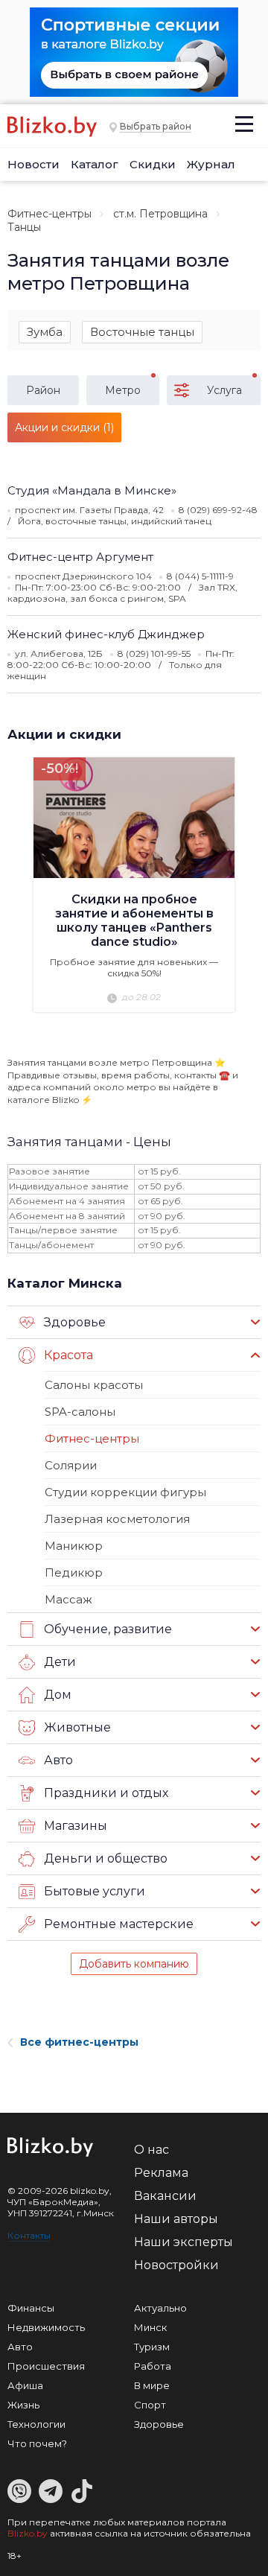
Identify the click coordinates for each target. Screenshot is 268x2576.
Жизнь (23, 2405)
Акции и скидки (64, 734)
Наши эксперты (184, 2242)
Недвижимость (46, 2327)
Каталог (95, 164)
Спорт (150, 2405)
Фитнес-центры (50, 214)
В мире (152, 2385)
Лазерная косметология (117, 1519)
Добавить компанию (134, 1964)
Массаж (68, 1599)
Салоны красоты (94, 1385)
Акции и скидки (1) (64, 427)
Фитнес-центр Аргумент (80, 557)
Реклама (161, 2173)
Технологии (36, 2424)
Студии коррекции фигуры (125, 1492)
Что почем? (37, 2443)
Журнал (211, 164)
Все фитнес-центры (79, 2042)
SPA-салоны (80, 1412)
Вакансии (165, 2196)
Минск (150, 2327)
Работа (153, 2366)
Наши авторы (176, 2219)
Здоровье (159, 2424)
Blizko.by (28, 2533)
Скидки (153, 164)
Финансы (31, 2308)
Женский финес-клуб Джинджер (106, 634)
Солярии (71, 1465)
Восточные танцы (142, 332)
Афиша (25, 2385)
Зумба (45, 332)
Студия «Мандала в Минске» (92, 490)
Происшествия (46, 2366)
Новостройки (176, 2265)
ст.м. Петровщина (160, 214)
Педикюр (74, 1572)
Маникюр (74, 1546)
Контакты (29, 2235)
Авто (20, 2347)
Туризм (152, 2347)
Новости (33, 164)
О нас (151, 2150)
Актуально (160, 2308)
